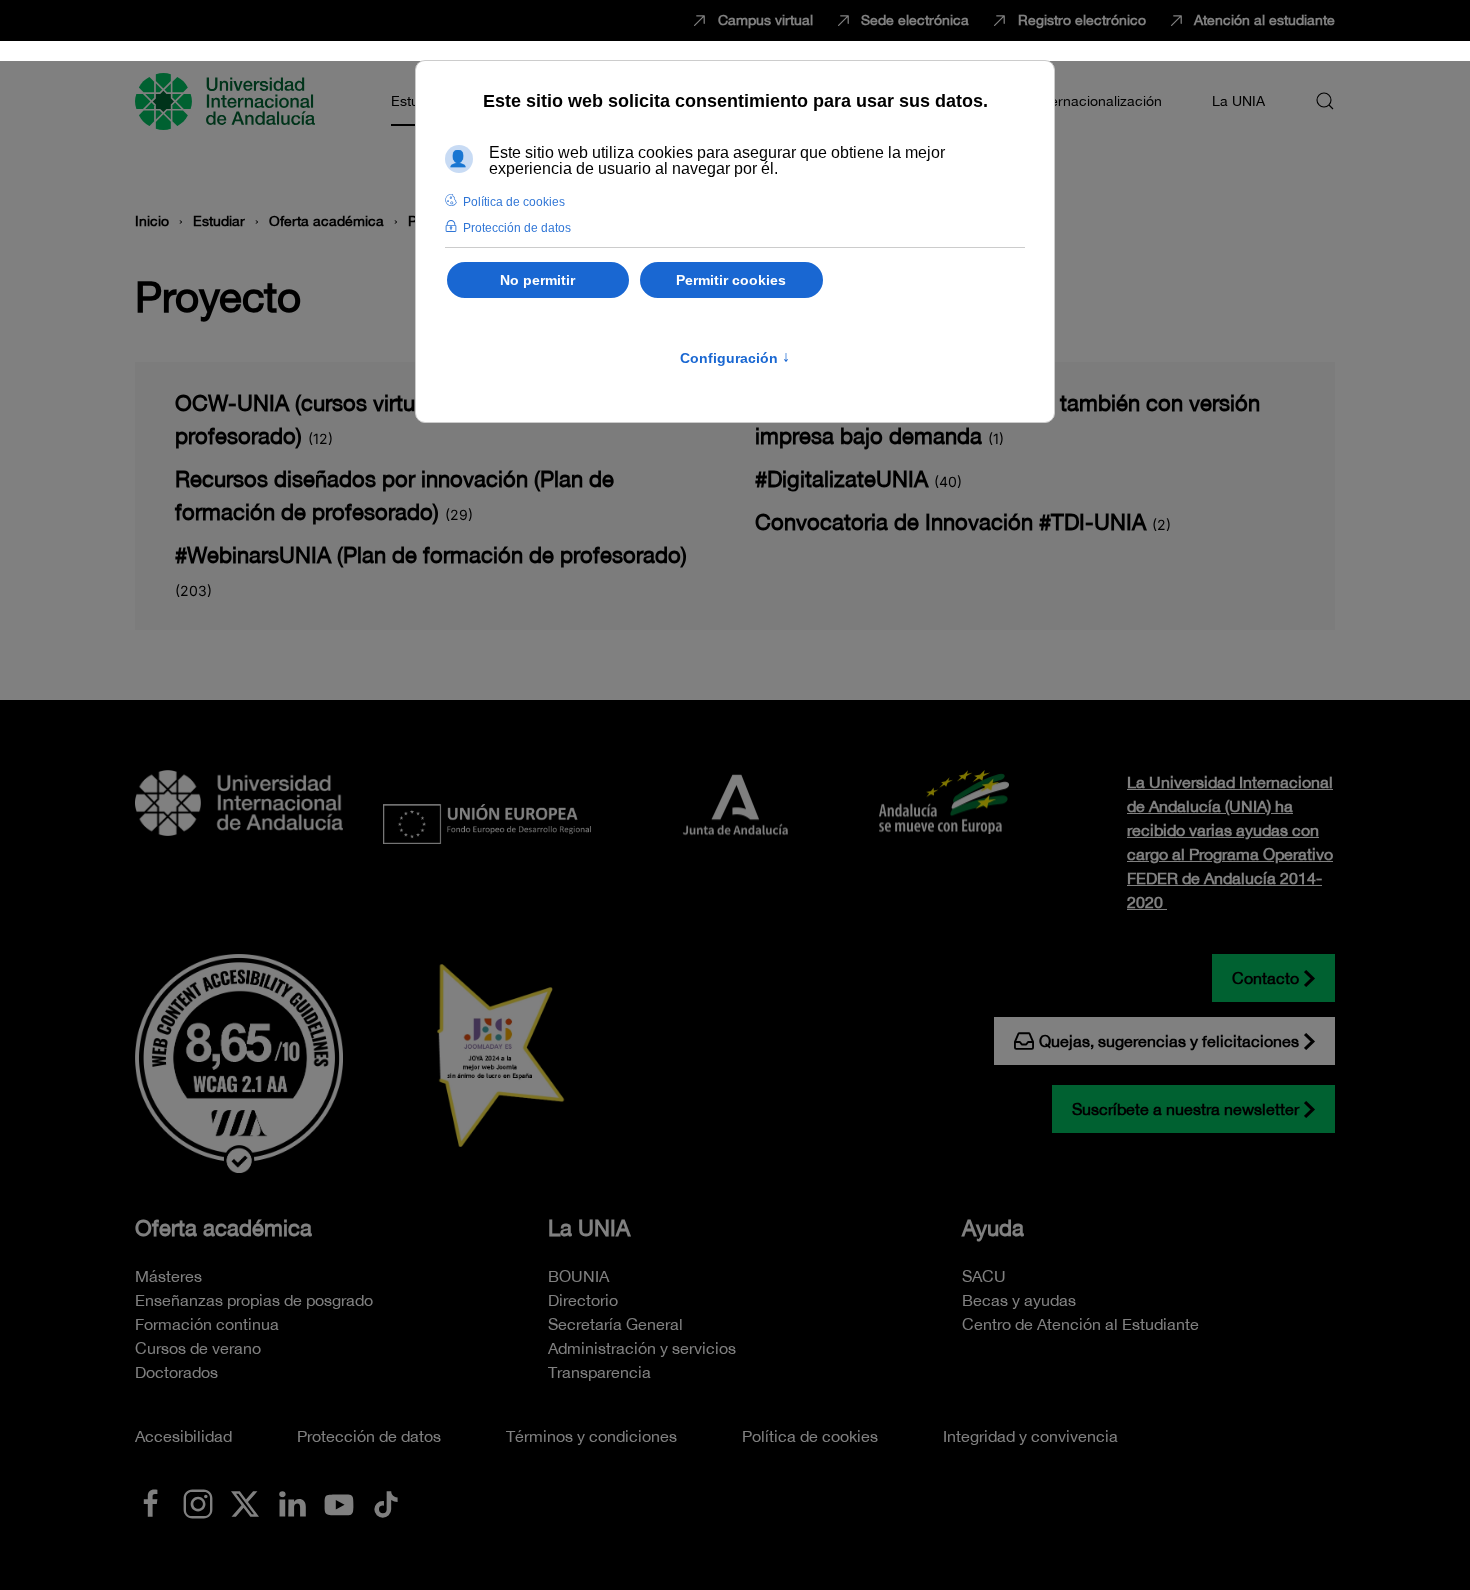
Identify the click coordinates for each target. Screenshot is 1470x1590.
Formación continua (207, 1324)
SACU (984, 1276)
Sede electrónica (915, 20)
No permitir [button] (537, 280)
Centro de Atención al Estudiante (1080, 1324)
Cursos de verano (198, 1348)
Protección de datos (369, 1436)
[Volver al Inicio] (228, 101)
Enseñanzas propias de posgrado (254, 1300)
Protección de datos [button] (517, 228)
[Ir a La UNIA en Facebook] (151, 1502)
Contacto (1265, 978)
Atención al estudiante (1264, 20)
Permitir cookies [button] (731, 280)
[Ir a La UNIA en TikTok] (386, 1502)
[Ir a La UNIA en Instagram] (198, 1502)
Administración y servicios (642, 1348)
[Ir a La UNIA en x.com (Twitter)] (245, 1502)
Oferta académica (223, 1228)
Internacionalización (1098, 101)
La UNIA (589, 1228)
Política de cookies (810, 1436)
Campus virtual (765, 20)
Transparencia (599, 1372)
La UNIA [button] (1238, 101)
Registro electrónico (1082, 20)
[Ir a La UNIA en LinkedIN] (292, 1502)
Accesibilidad (183, 1436)
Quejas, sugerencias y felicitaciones (1169, 1041)
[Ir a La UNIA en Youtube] (339, 1502)
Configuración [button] (735, 358)
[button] (1325, 101)
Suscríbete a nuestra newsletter (1185, 1109)
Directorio (583, 1300)
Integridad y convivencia (1030, 1436)
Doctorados (176, 1372)
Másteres (168, 1276)
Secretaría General (615, 1324)
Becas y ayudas (1019, 1300)
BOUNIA (578, 1276)
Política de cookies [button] (514, 202)
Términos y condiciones (591, 1436)
